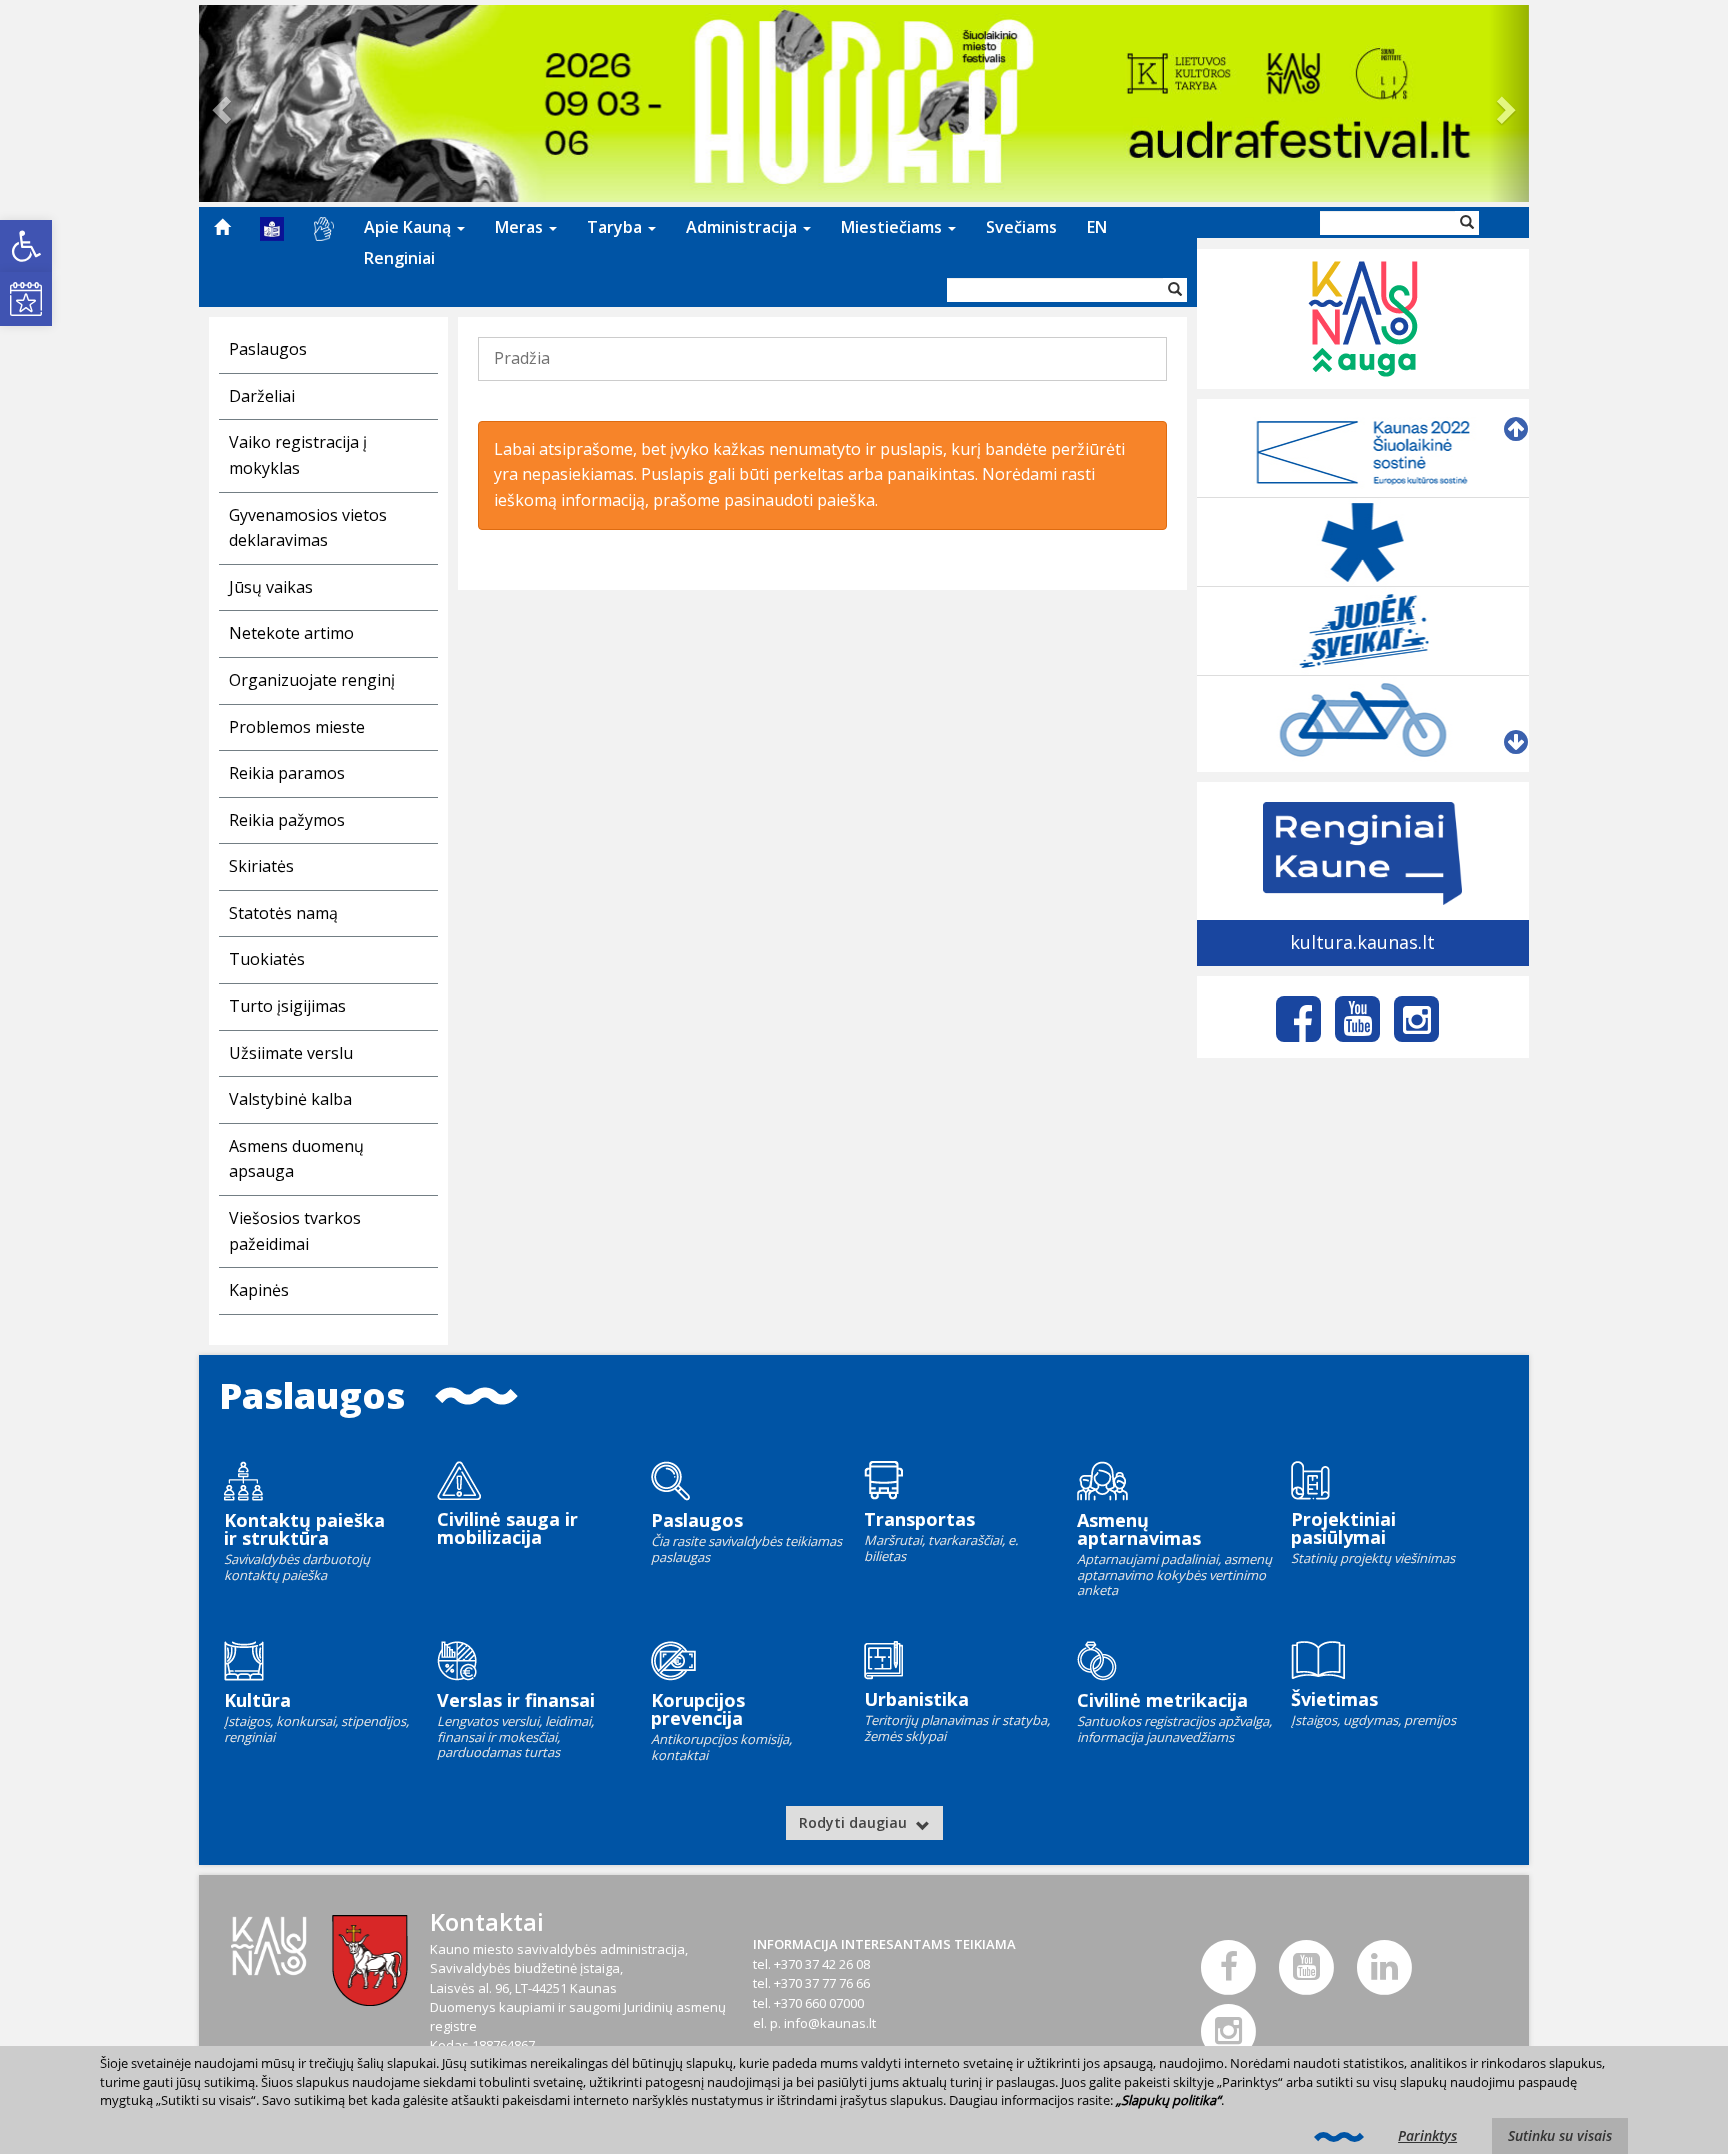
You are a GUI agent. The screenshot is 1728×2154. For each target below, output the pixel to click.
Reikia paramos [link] (287, 773)
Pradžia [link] (522, 358)
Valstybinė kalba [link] (290, 1099)
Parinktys (1427, 2135)
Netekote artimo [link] (291, 633)
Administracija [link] (743, 227)
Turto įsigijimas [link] (287, 1006)
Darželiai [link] (262, 396)
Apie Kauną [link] (409, 227)
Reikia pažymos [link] (287, 820)
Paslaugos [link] (268, 349)
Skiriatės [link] (261, 866)
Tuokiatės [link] (267, 959)
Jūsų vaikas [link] (271, 587)
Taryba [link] (616, 227)
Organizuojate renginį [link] (312, 680)
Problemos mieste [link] (297, 727)
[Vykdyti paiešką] (1175, 290)
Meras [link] (521, 227)
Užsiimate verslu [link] (291, 1053)
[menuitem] (222, 227)
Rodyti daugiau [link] (855, 1822)
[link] (26, 246)
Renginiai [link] (399, 258)
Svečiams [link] (1021, 227)
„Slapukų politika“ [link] (1168, 2100)
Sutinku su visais (1560, 2135)
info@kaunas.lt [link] (830, 2023)
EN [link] (1097, 227)
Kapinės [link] (259, 1290)
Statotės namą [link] (283, 913)
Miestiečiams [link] (893, 227)
